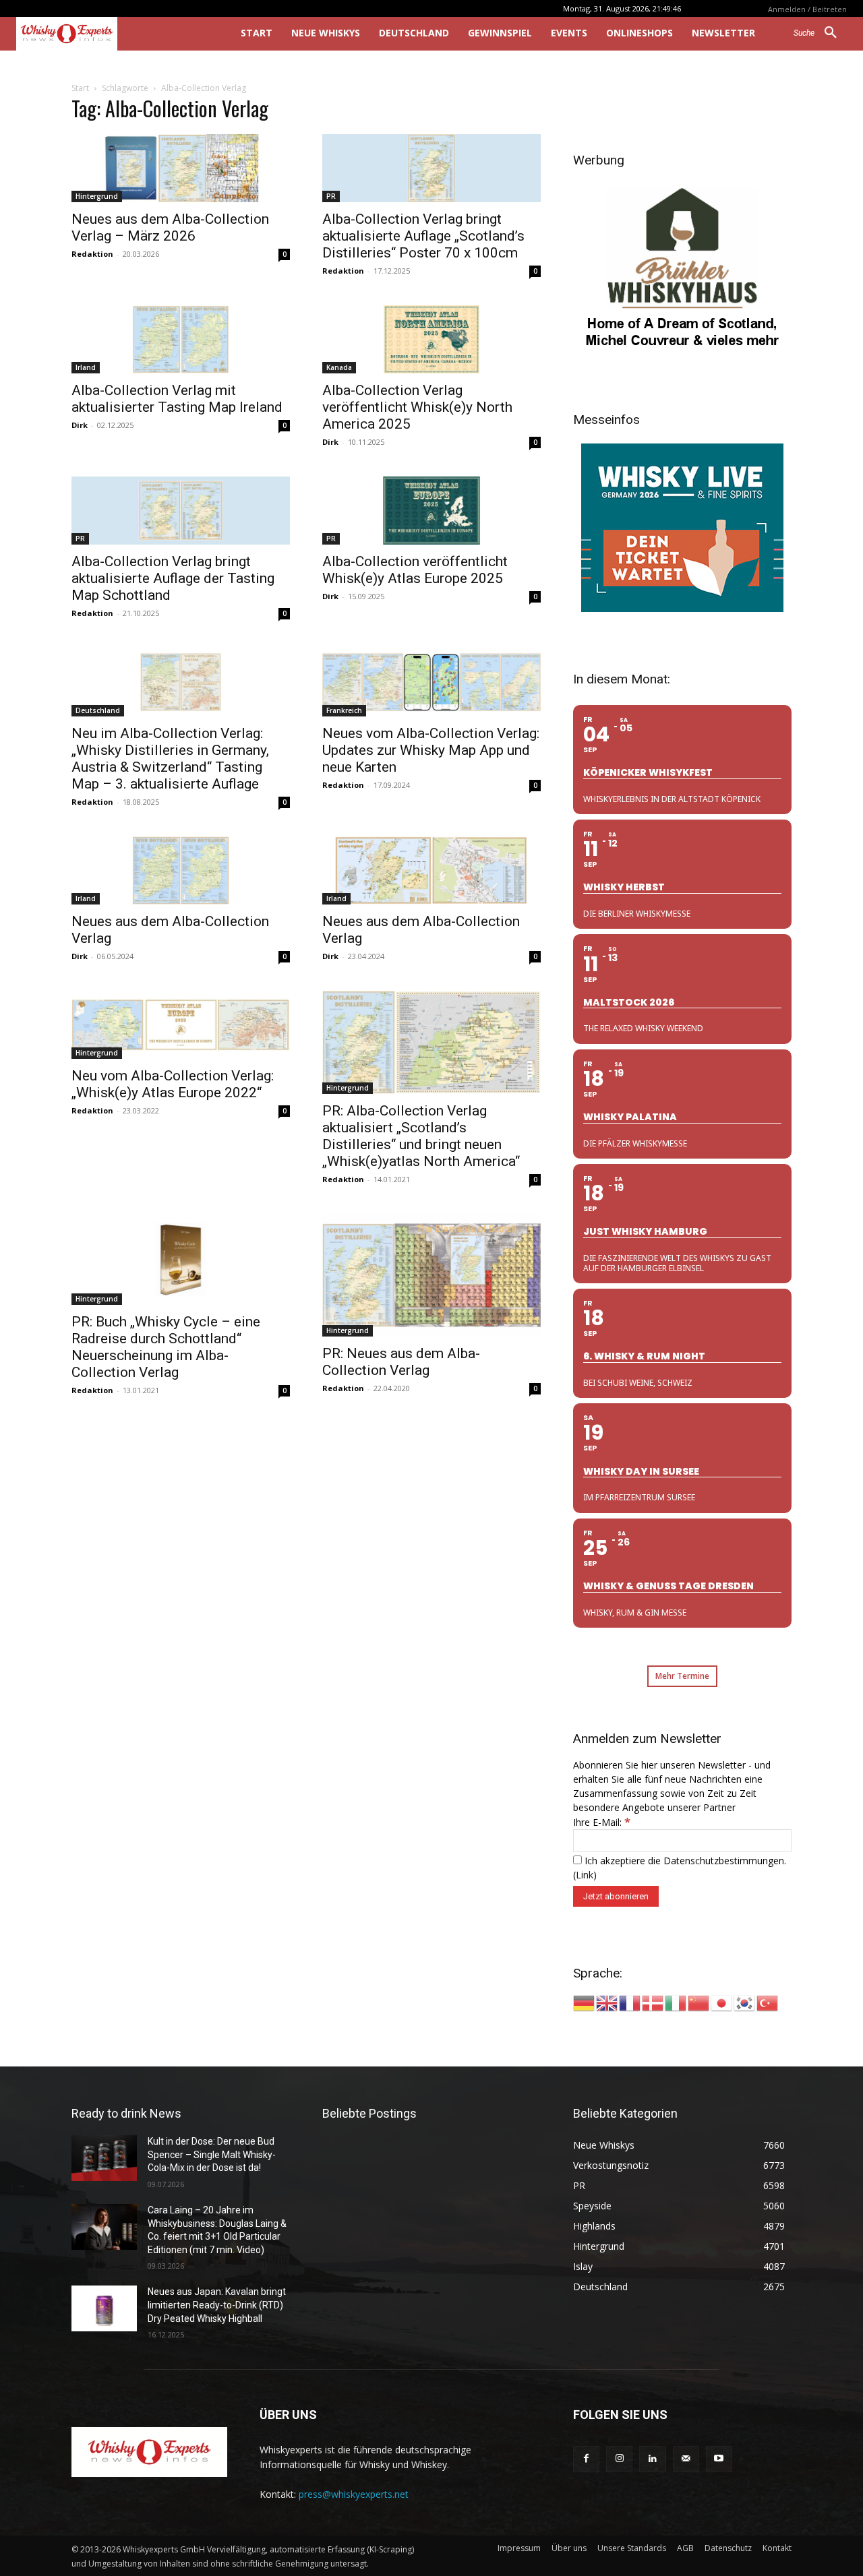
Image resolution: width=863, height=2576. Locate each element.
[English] (607, 2002)
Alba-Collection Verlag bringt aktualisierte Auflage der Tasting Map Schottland (173, 578)
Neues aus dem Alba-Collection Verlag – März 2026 (170, 227)
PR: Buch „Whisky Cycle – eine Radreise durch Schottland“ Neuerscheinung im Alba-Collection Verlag (166, 1347)
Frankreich (344, 710)
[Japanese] (722, 2002)
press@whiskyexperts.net (354, 2494)
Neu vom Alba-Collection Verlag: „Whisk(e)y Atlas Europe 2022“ (173, 1084)
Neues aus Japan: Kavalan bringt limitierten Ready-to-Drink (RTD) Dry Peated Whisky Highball (217, 2305)
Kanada (339, 367)
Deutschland (98, 710)
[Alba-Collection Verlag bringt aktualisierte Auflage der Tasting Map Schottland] (181, 511)
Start (80, 88)
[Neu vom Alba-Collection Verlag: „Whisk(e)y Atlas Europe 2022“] (181, 1025)
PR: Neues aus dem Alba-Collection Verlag (401, 1362)
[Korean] (745, 2002)
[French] (630, 2002)
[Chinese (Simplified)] (699, 2002)
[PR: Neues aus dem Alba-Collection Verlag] (431, 1275)
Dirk (80, 425)
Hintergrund (97, 196)
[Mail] (686, 2459)
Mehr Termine (682, 1676)
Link (585, 1875)
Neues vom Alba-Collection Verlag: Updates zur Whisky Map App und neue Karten (431, 750)
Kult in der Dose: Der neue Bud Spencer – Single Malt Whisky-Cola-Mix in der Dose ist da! (212, 2154)
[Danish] (653, 2002)
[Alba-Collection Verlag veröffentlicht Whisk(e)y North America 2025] (431, 339)
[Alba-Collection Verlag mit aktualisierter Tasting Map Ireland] (181, 339)
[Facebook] (586, 2459)
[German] (585, 2002)
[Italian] (676, 2002)
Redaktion (92, 254)
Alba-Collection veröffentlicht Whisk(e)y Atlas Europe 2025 (415, 570)
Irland (86, 367)
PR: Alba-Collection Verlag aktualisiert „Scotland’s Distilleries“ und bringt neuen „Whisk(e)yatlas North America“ (421, 1136)
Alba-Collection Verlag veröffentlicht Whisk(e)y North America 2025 (417, 407)
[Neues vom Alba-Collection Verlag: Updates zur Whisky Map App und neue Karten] (431, 682)
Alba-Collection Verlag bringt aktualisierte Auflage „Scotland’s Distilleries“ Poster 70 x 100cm (423, 236)
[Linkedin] (652, 2459)
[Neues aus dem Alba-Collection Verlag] (181, 870)
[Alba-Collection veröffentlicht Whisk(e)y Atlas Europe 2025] (431, 511)
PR (331, 196)
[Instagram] (619, 2459)
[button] (820, 33)
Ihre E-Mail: (602, 1822)
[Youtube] (719, 2459)
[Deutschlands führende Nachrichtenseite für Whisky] (110, 34)
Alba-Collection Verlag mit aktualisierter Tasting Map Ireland (177, 399)
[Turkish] (768, 2002)
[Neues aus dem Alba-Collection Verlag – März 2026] (181, 168)
